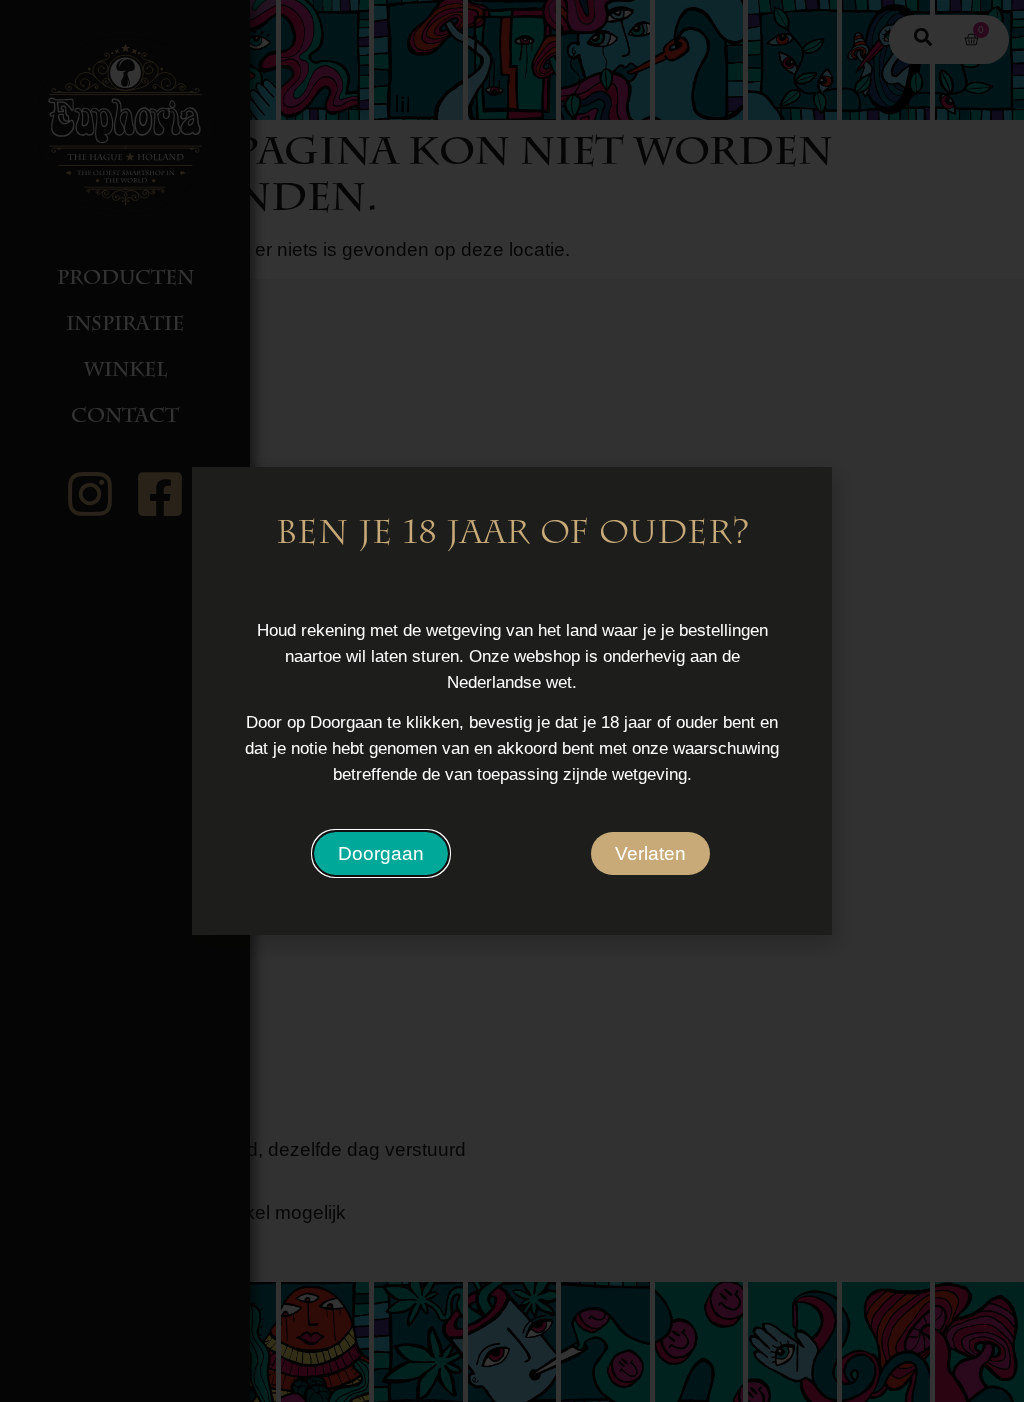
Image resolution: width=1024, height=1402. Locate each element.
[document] (512, 701)
